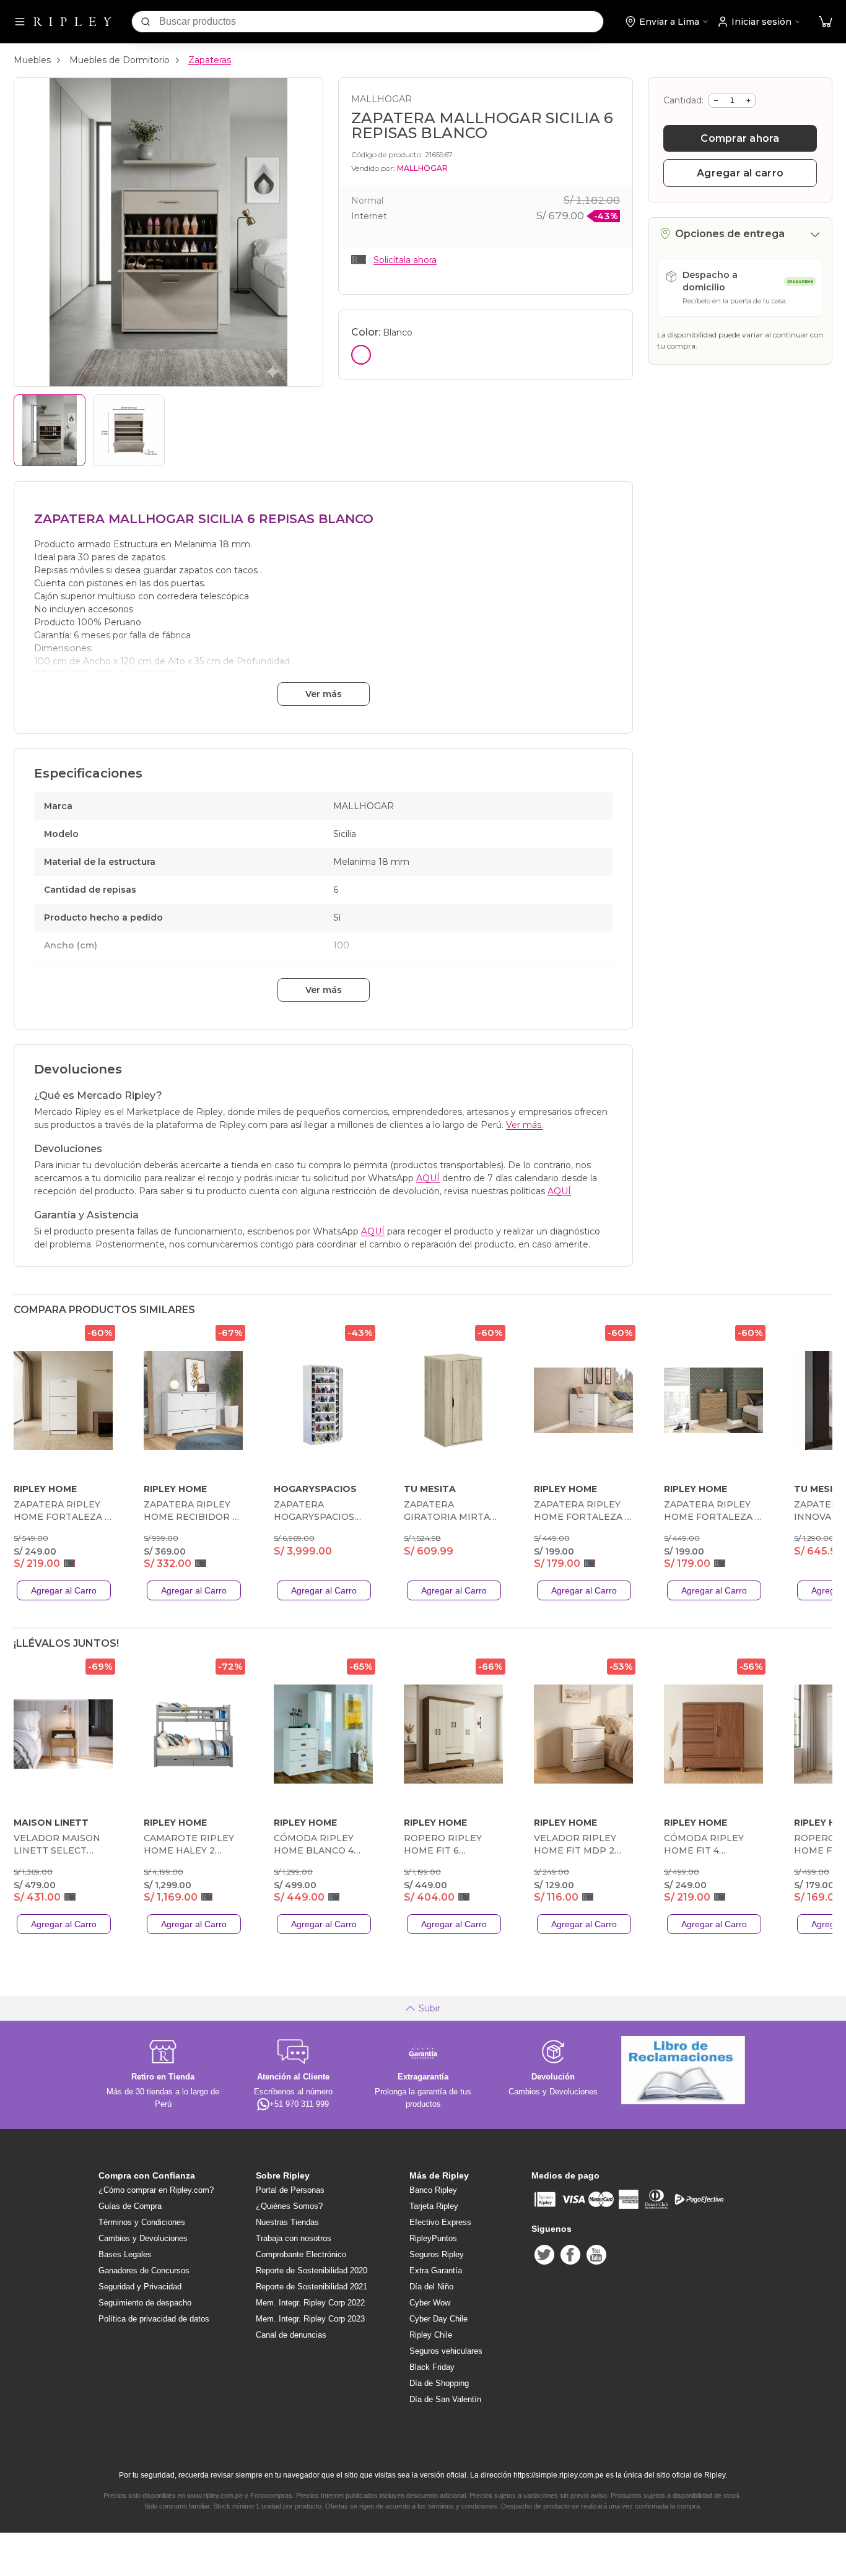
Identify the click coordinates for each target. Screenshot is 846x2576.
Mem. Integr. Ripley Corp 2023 (310, 2319)
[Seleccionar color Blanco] (361, 355)
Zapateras (210, 60)
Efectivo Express (440, 2222)
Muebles (32, 60)
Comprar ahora (740, 138)
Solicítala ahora (405, 260)
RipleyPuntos (433, 2238)
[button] (826, 22)
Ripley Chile (431, 2335)
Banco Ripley (433, 2190)
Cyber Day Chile (438, 2319)
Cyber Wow (430, 2303)
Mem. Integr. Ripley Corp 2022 (310, 2303)
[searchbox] (381, 22)
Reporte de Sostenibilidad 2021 (312, 2287)
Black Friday (432, 2367)
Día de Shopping (439, 2383)
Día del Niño (431, 2287)
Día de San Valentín (445, 2399)
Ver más (324, 694)
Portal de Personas (290, 2190)
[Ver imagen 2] (129, 430)
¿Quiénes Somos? (289, 2206)
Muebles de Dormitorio (120, 60)
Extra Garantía (436, 2270)
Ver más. (525, 1125)
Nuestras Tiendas (287, 2222)
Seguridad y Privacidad (140, 2287)
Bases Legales (125, 2254)
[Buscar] (146, 22)
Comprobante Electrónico (301, 2254)
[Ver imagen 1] (50, 430)
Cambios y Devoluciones (143, 2238)
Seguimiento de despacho (145, 2303)
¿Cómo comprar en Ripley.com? (156, 2190)
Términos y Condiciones (142, 2222)
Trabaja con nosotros (294, 2238)
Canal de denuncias (291, 2335)
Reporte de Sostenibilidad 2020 (312, 2270)
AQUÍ (428, 1178)
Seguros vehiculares (446, 2351)
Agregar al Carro (64, 1590)
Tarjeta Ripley (434, 2206)
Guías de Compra (130, 2206)
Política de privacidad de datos (154, 2319)
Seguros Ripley (437, 2254)
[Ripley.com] (72, 22)
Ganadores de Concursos (144, 2270)
